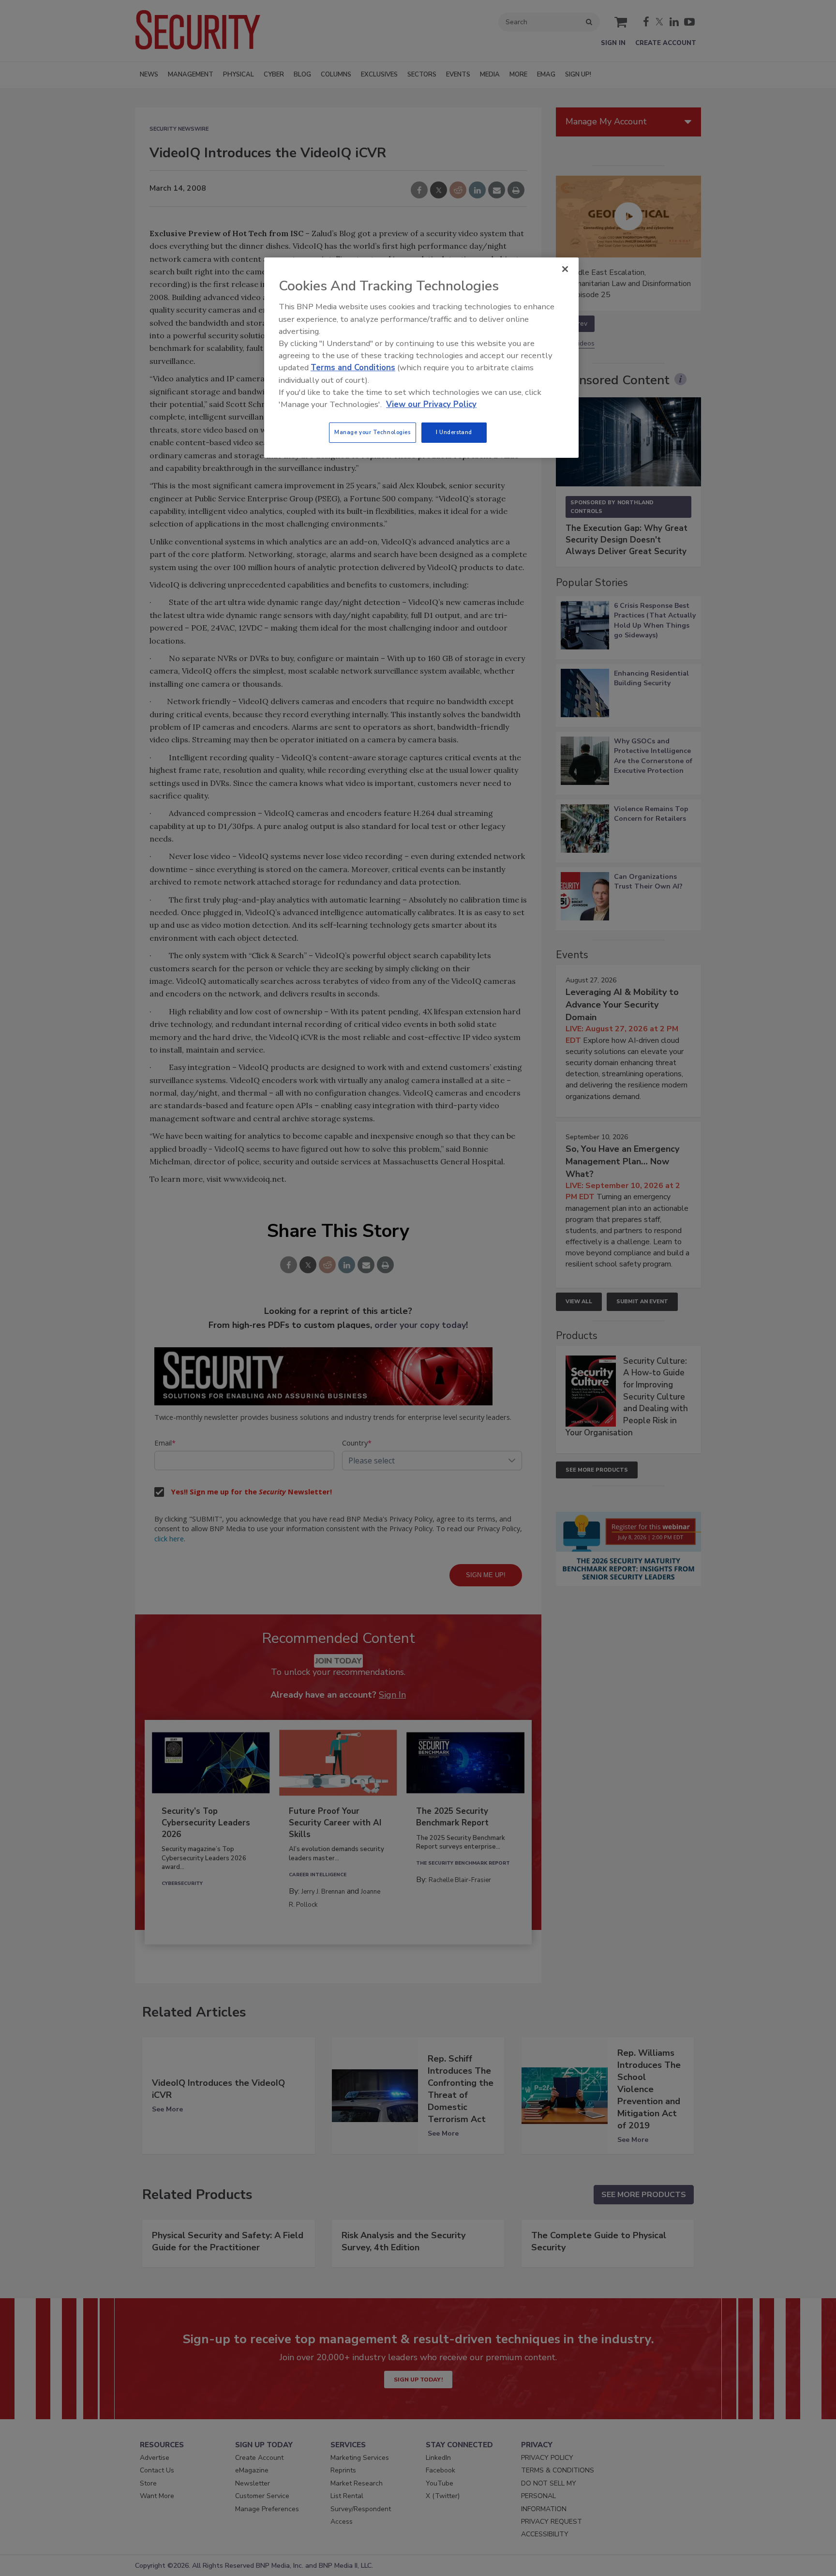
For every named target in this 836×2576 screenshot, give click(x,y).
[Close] (565, 269)
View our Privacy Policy (431, 404)
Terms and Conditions (353, 368)
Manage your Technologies (373, 432)
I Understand (454, 432)
